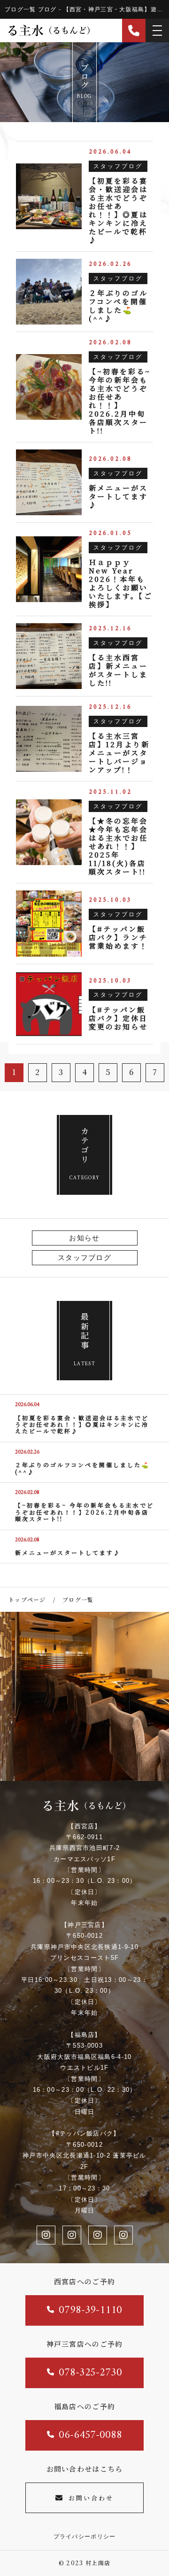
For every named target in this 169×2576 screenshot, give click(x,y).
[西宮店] (72, 2235)
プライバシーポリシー (85, 2537)
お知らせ (84, 1238)
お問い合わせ (91, 2498)
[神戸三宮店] (46, 2235)
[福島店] (98, 2235)
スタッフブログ (84, 1257)
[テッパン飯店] (123, 2235)
